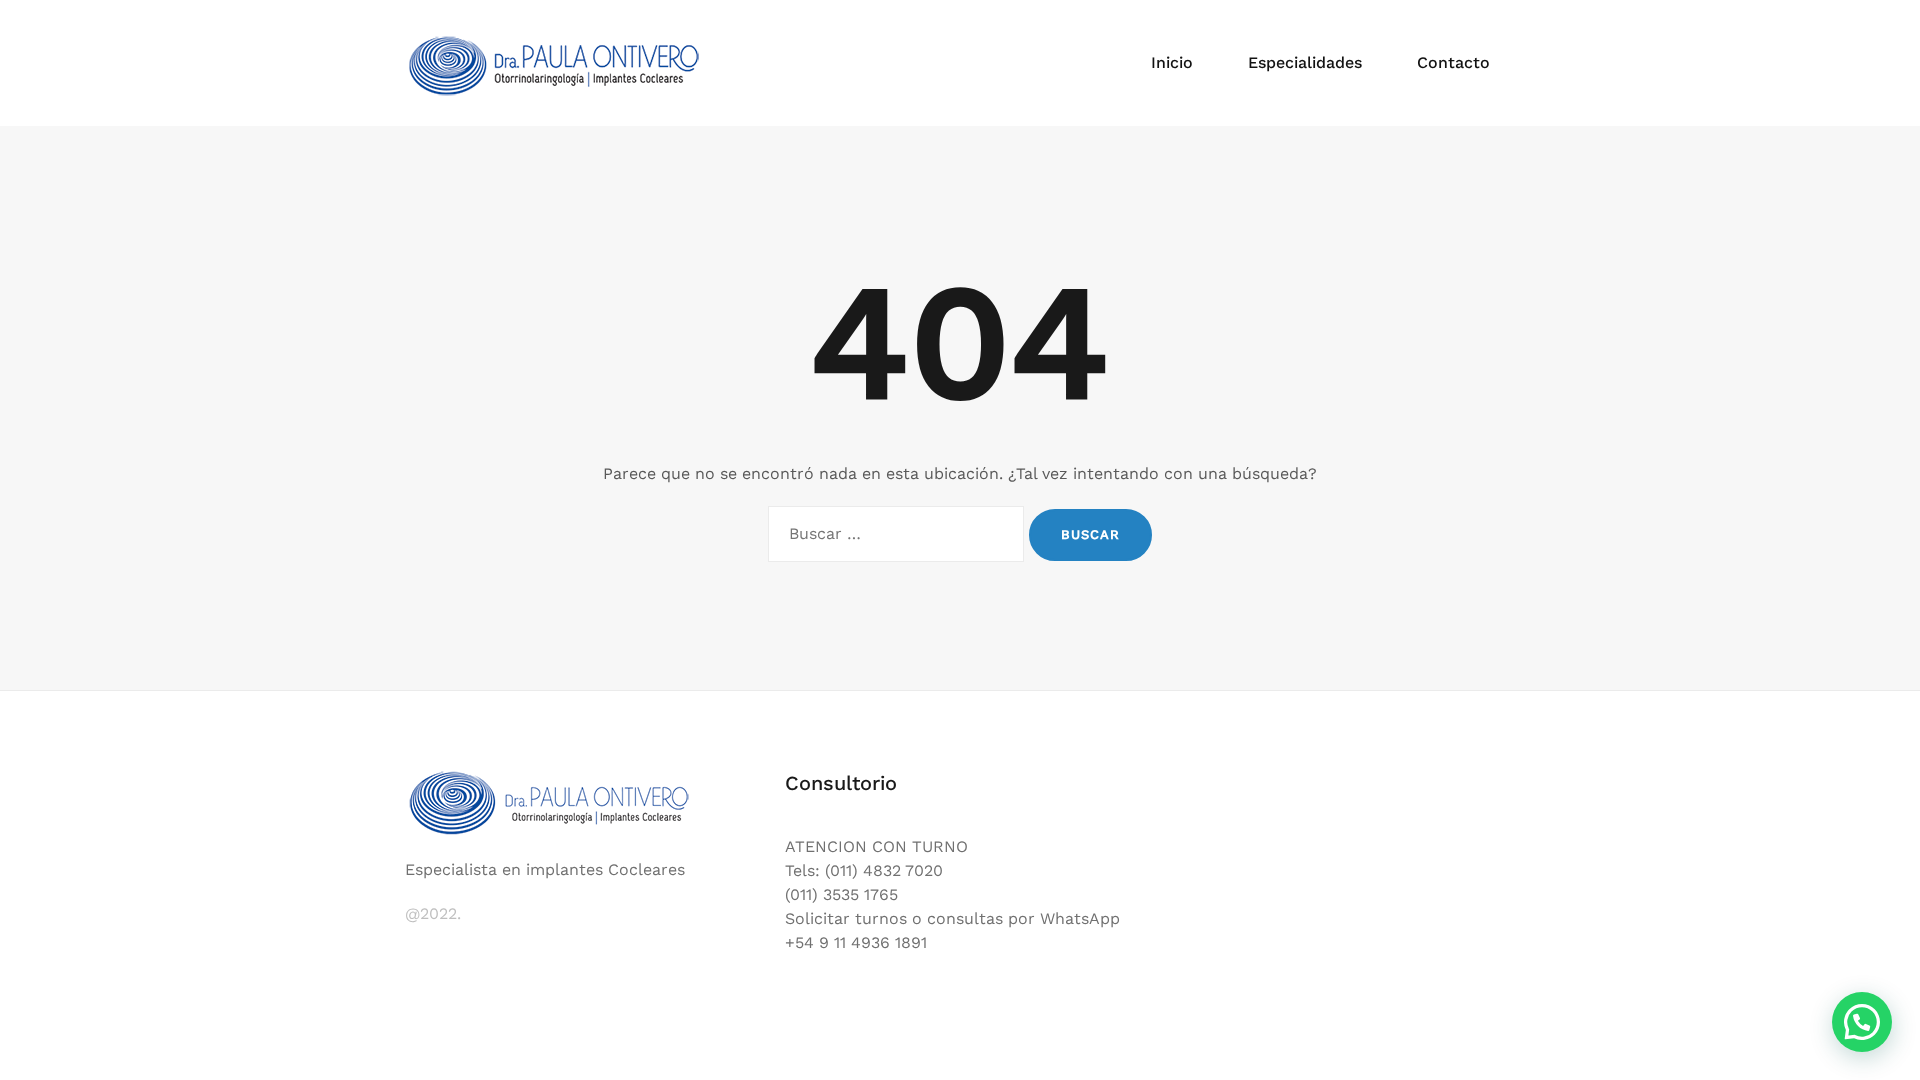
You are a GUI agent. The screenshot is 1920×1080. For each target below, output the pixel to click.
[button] (1862, 1022)
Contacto (1453, 62)
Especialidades (1305, 62)
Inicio (1172, 62)
